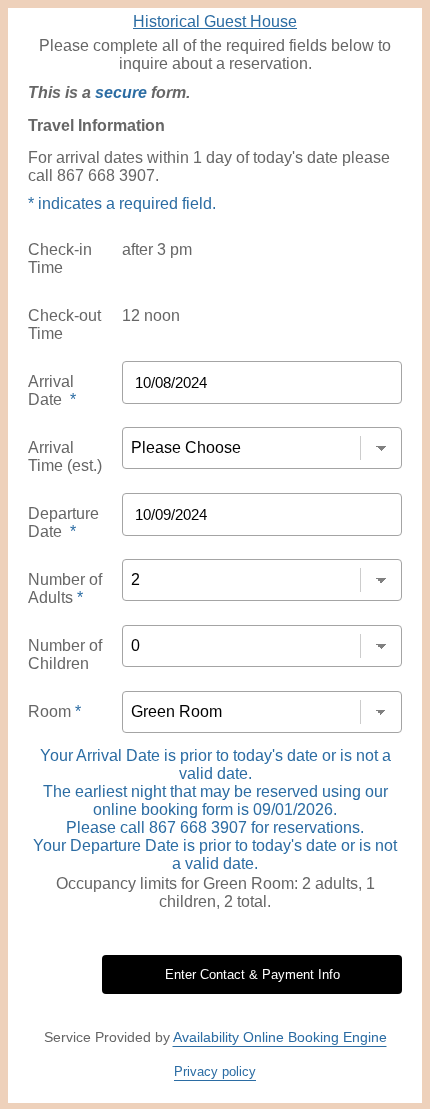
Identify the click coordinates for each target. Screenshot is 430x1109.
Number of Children (65, 654)
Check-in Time (60, 258)
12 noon (151, 315)
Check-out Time (64, 324)
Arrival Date (52, 390)
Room (54, 711)
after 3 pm (157, 249)
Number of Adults (65, 588)
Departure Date (63, 522)
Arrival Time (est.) (65, 456)
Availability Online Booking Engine (280, 1037)
